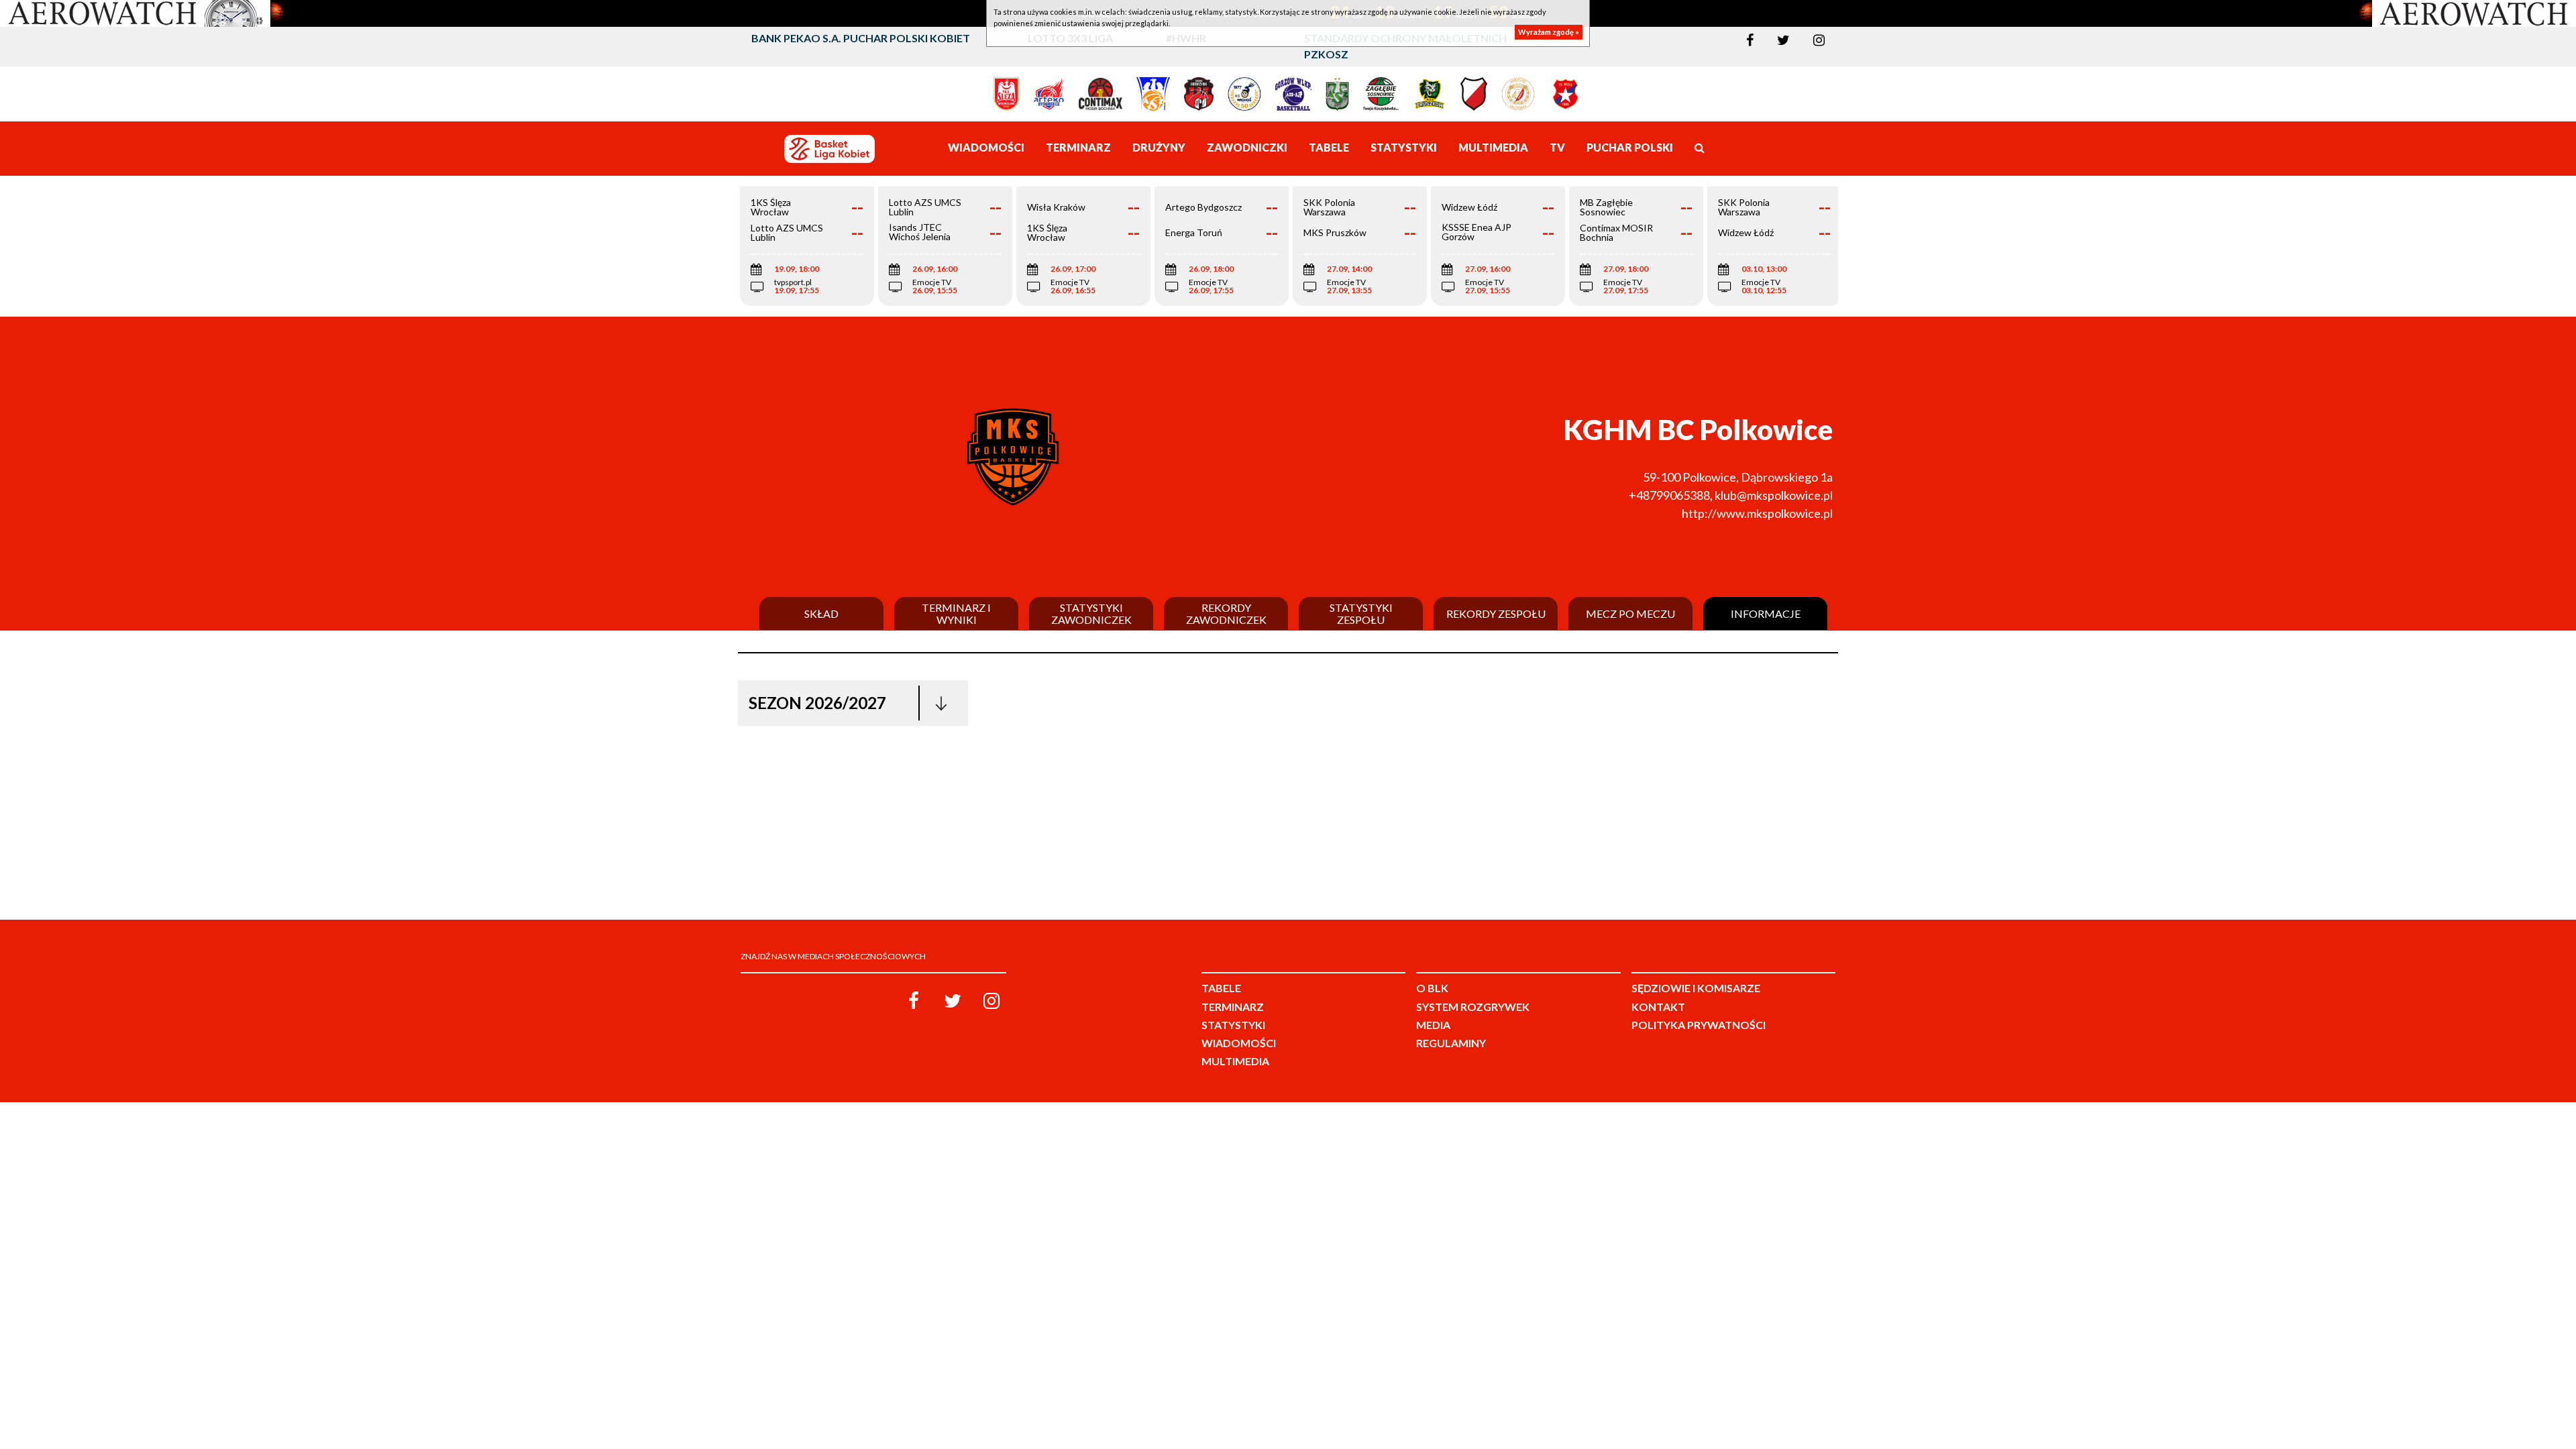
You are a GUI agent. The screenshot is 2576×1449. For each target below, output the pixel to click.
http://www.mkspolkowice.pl (1757, 513)
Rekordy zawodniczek (1226, 613)
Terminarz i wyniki (956, 613)
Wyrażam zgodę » (1549, 32)
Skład (821, 614)
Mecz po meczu (1630, 614)
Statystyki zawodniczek (1091, 613)
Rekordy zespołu (1496, 614)
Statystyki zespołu (1361, 613)
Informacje (1766, 614)
